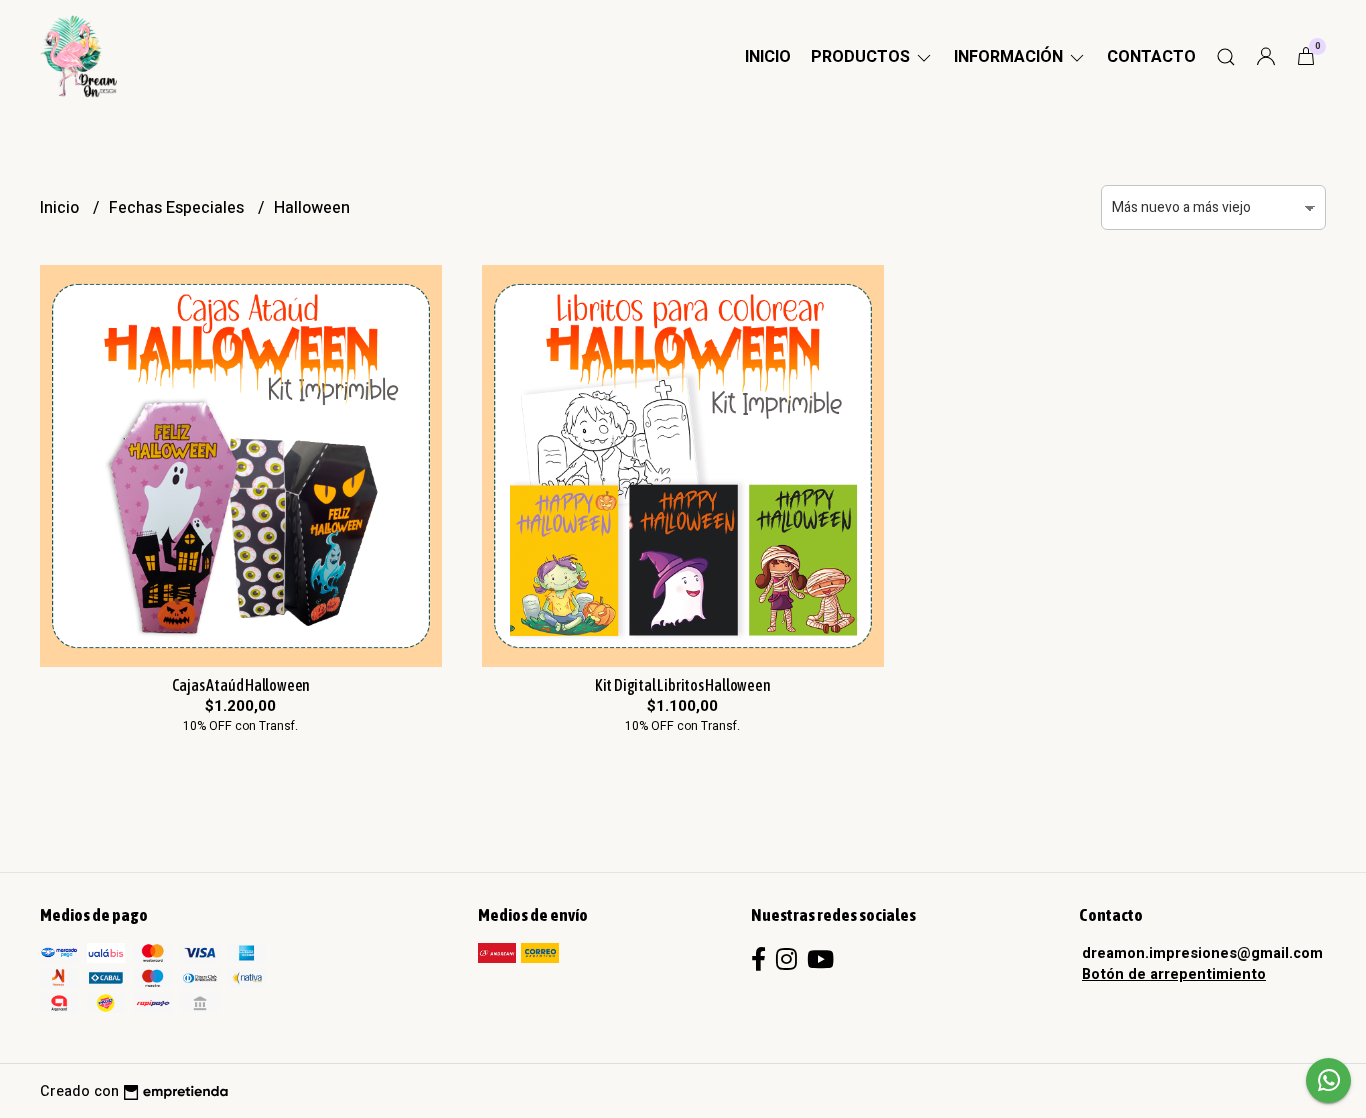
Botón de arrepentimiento (1174, 974)
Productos (862, 57)
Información (1010, 57)
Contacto (1151, 57)
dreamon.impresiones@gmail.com (1202, 953)
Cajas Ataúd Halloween (241, 685)
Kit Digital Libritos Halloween (683, 685)
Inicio (768, 57)
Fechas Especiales (178, 208)
